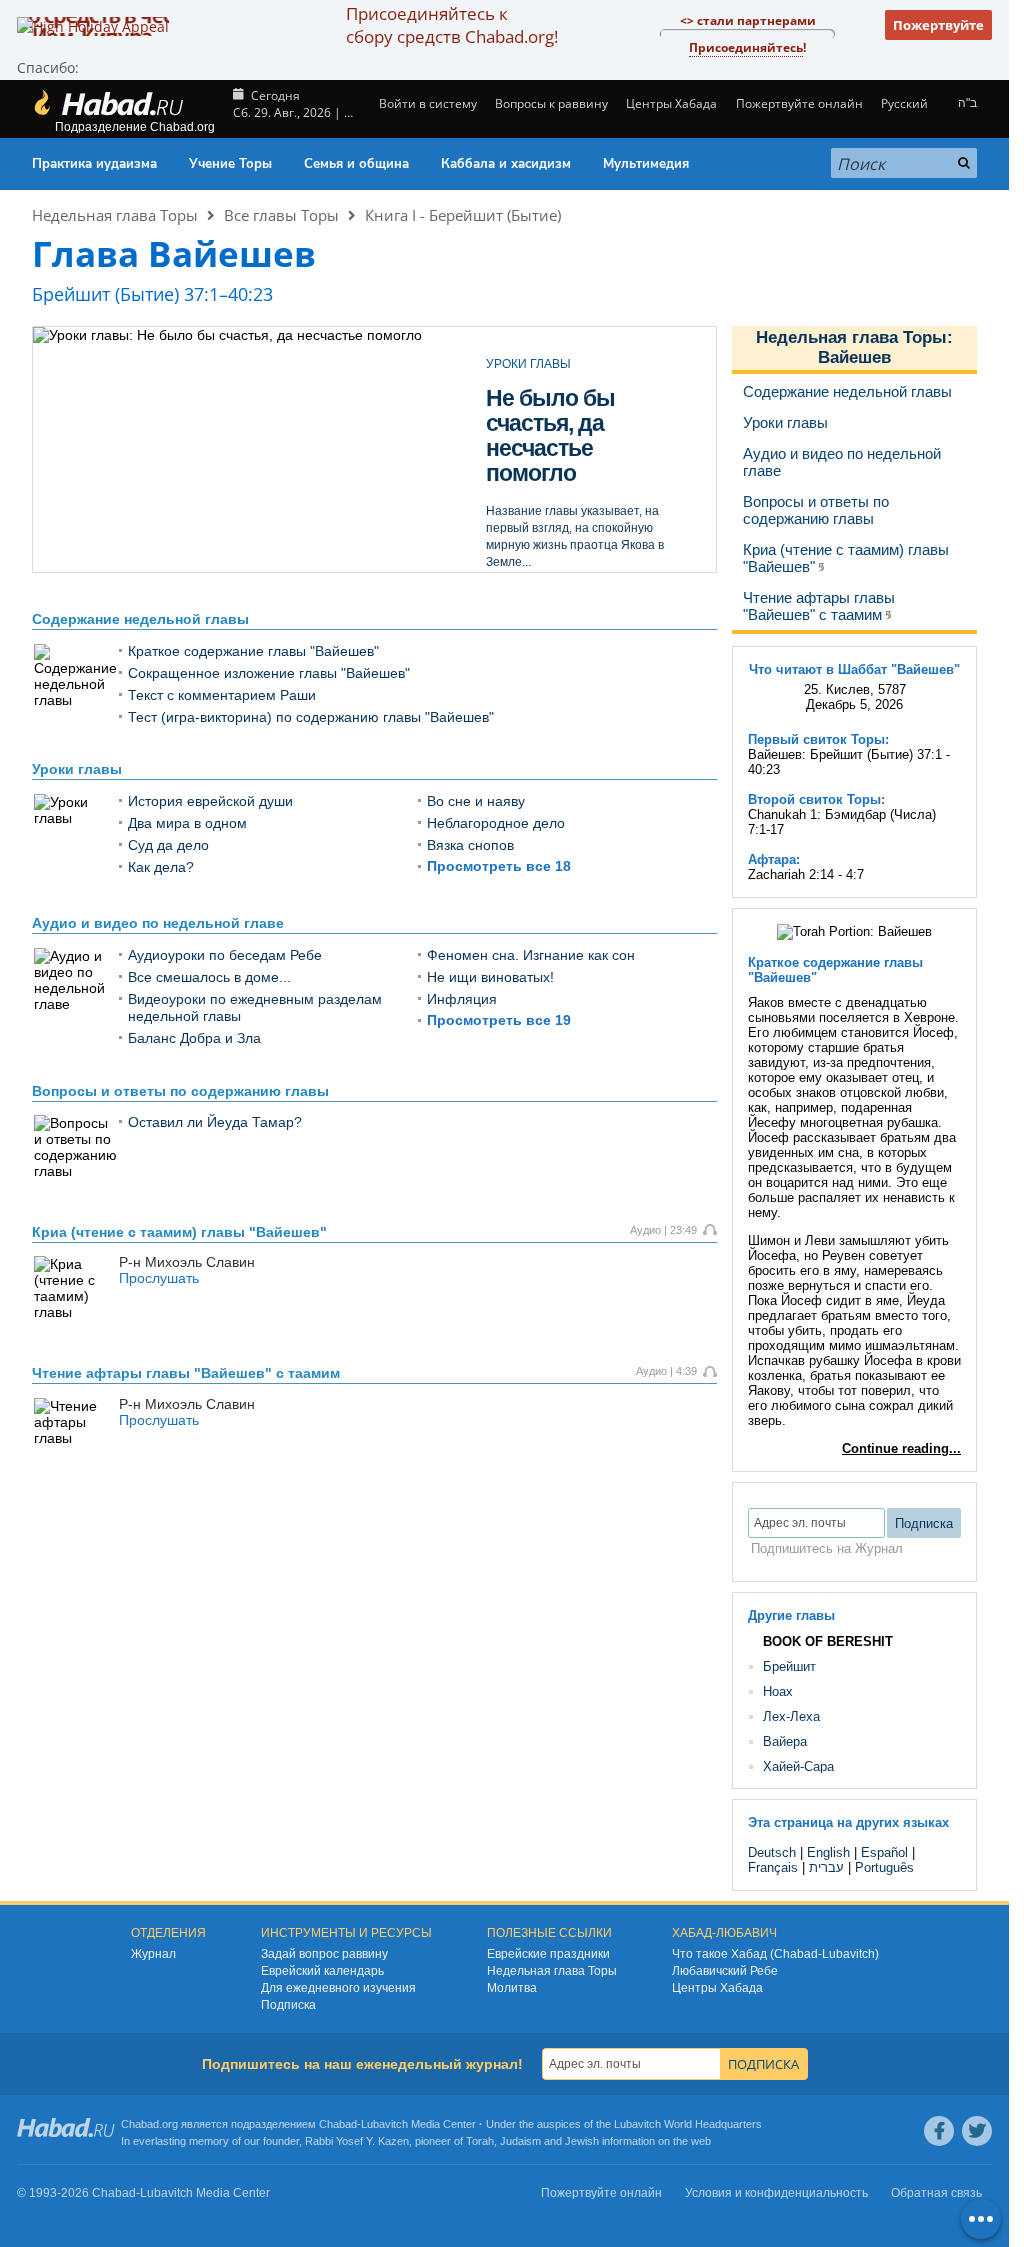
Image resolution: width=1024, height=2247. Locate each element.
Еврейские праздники (548, 1954)
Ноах (778, 1691)
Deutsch (772, 1852)
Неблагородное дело (496, 823)
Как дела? (161, 867)
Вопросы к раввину (551, 103)
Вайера (785, 1741)
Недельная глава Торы (115, 215)
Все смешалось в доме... (209, 977)
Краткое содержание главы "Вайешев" (253, 651)
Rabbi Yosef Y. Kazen (357, 2141)
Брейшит (789, 1666)
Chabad (338, 2124)
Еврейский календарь (322, 1971)
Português (884, 1867)
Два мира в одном (187, 823)
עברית (826, 1867)
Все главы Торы (281, 215)
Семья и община (356, 164)
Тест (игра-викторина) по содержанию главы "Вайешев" (311, 717)
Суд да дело (168, 845)
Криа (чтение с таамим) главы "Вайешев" (179, 1232)
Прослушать (159, 1278)
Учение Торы (230, 164)
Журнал (153, 1954)
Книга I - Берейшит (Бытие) (463, 215)
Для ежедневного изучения (338, 1988)
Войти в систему (426, 103)
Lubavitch (384, 2124)
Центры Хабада (717, 1988)
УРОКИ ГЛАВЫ (528, 364)
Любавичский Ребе (725, 1971)
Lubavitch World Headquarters (688, 2124)
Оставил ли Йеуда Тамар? (215, 1122)
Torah (480, 2141)
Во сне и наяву (476, 801)
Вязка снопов (470, 845)
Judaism (520, 2141)
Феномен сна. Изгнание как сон (531, 955)
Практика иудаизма (94, 164)
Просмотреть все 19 (499, 1020)
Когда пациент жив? (561, 410)
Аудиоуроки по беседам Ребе (225, 955)
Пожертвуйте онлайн (799, 103)
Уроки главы (77, 769)
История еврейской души (210, 801)
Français (773, 1867)
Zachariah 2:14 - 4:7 (806, 874)
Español (884, 1852)
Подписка (288, 2005)
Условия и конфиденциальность (776, 2193)
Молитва (512, 1988)
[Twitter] (977, 2131)
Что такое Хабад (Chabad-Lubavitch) (775, 1954)
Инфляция (462, 999)
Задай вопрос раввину (324, 1954)
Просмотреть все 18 (499, 866)
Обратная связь (936, 2193)
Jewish (582, 2141)
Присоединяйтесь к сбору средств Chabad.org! (452, 25)
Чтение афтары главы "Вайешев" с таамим (186, 1373)
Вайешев (854, 357)
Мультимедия (646, 164)
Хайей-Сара (798, 1766)
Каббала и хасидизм (506, 164)
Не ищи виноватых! (490, 977)
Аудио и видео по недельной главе (158, 923)
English (828, 1852)
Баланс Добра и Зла (194, 1038)
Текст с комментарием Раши (222, 695)
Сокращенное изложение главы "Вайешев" (269, 673)
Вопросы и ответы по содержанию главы (180, 1091)
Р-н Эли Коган (526, 544)
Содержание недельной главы (140, 619)
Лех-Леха (791, 1716)
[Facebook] (939, 2131)
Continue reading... (901, 1448)
